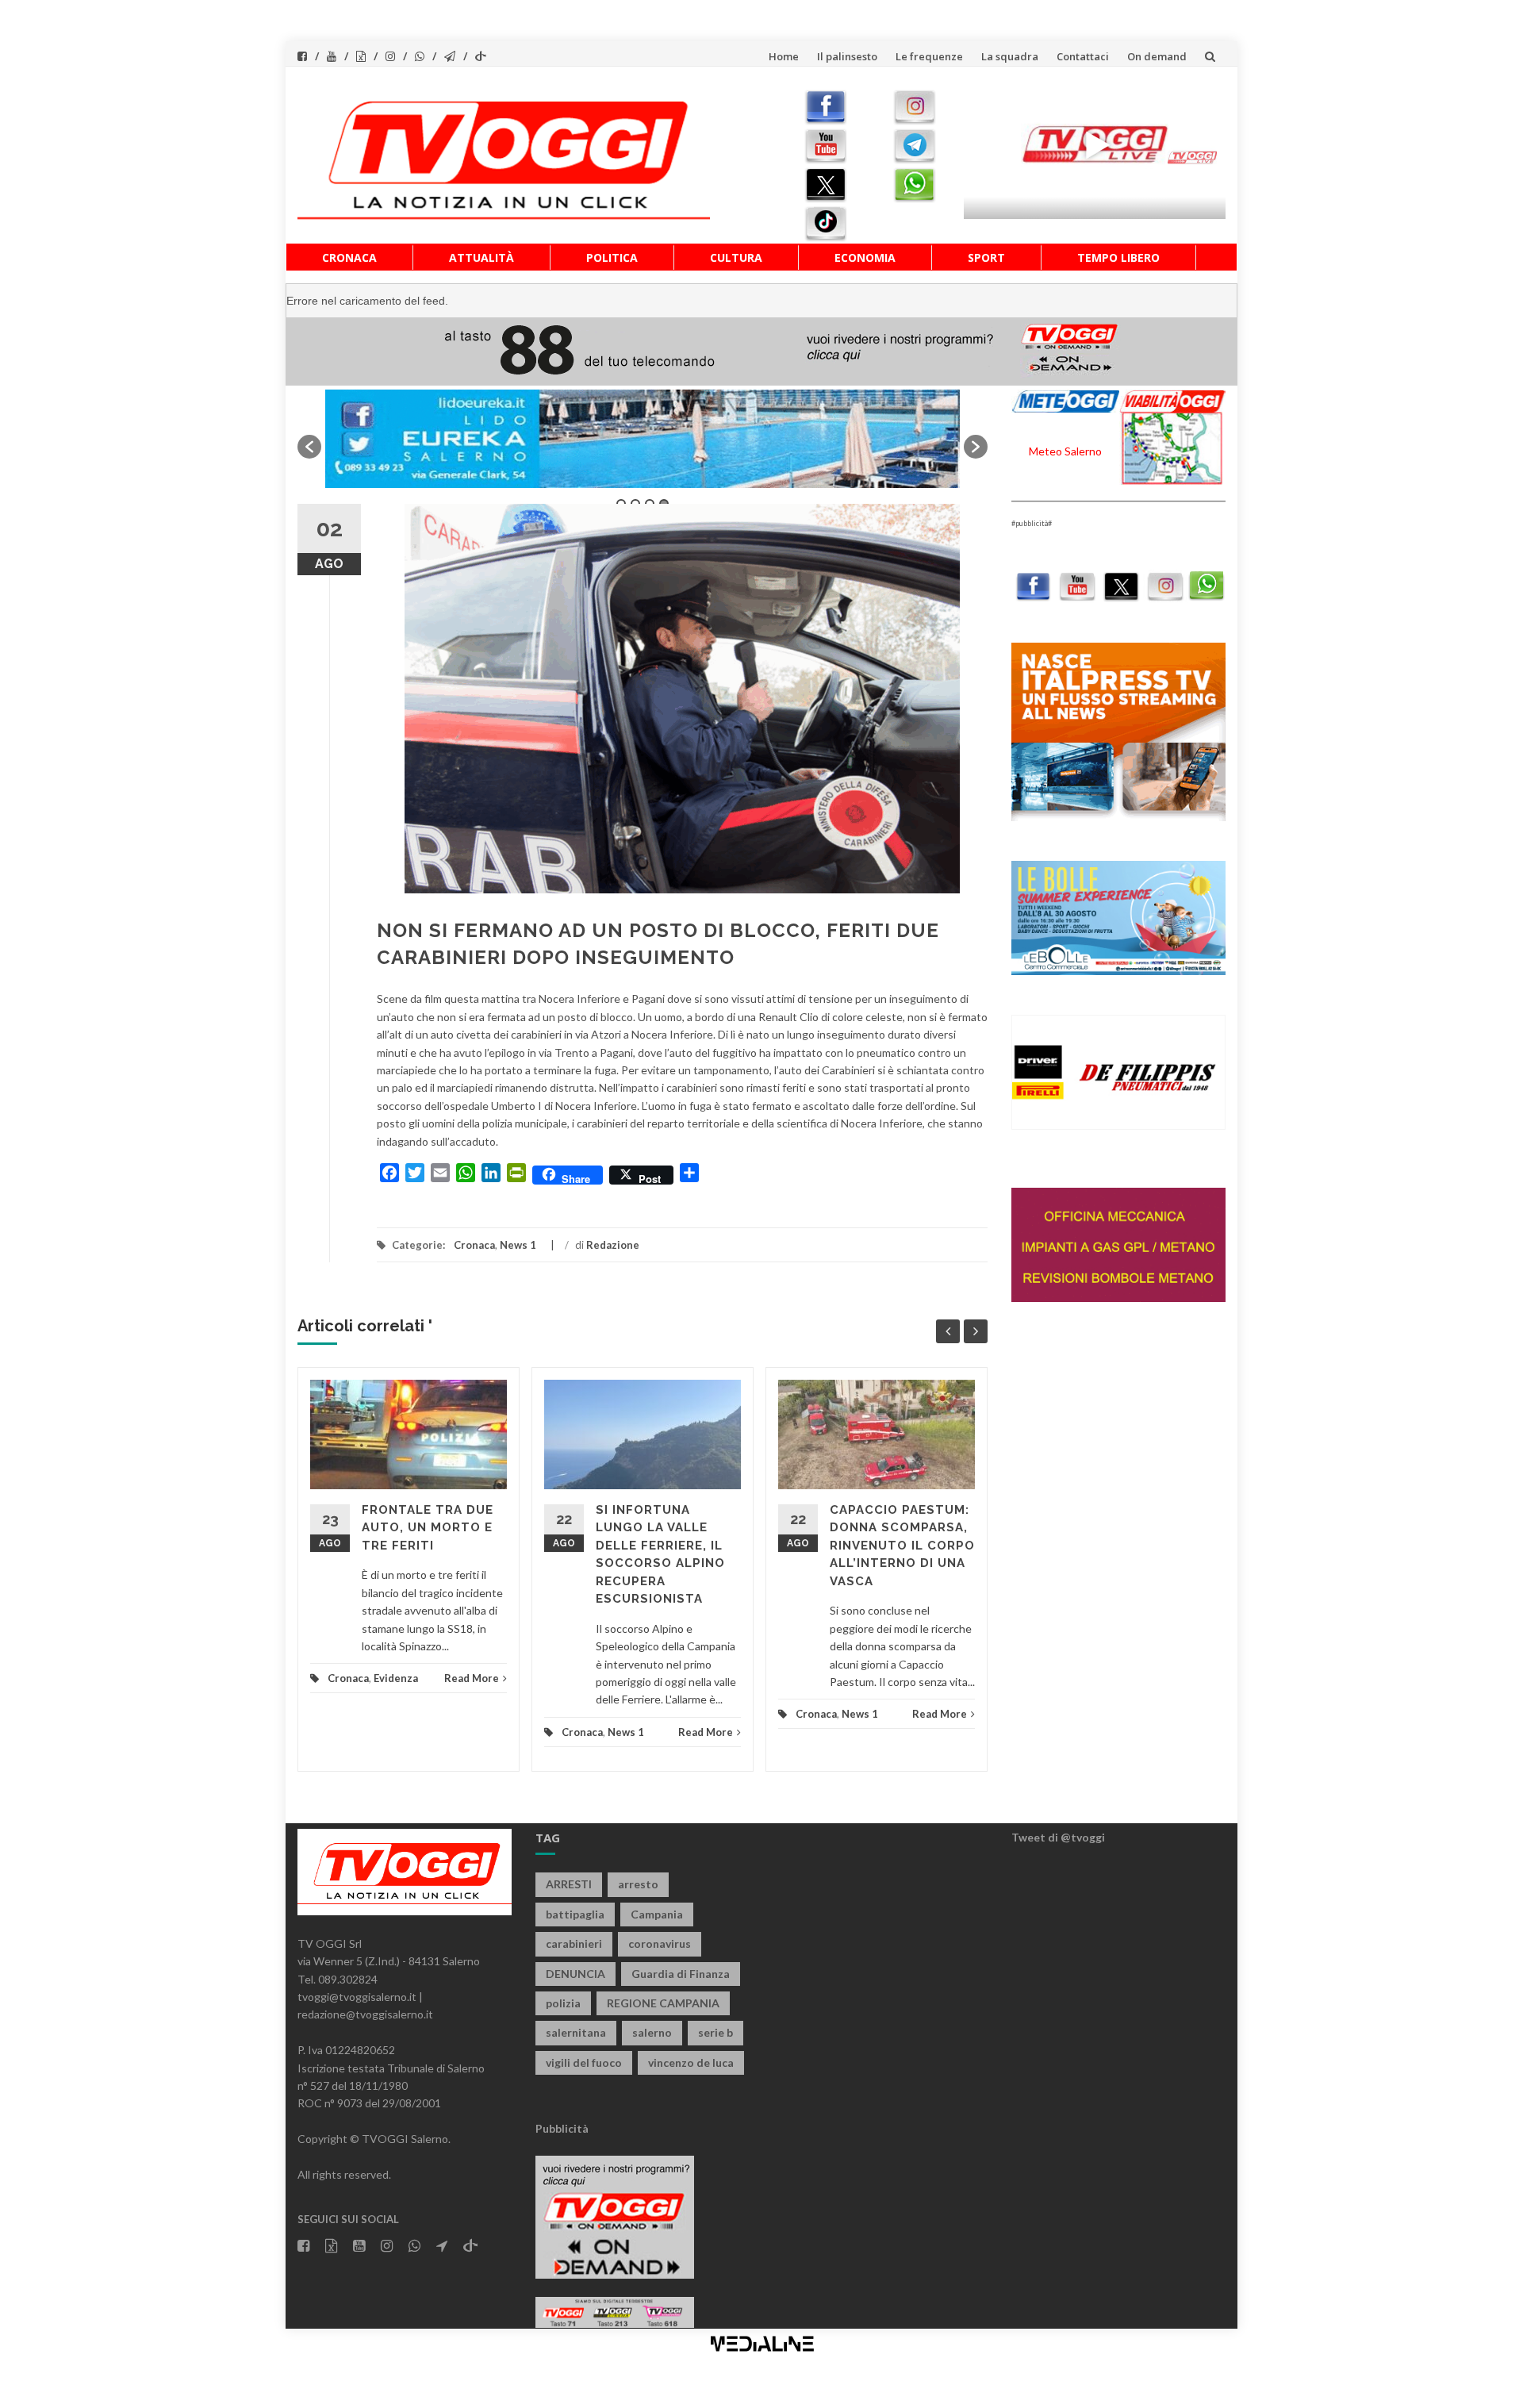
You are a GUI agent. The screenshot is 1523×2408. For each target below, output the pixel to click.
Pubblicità (562, 2128)
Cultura (736, 257)
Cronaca (349, 257)
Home (784, 56)
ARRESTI (569, 1884)
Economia (865, 257)
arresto (638, 1884)
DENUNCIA (575, 1974)
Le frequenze (929, 56)
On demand (1157, 56)
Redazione (613, 1245)
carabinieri (574, 1943)
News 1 (518, 1245)
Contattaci (1083, 56)
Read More (472, 1678)
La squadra (1010, 56)
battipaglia (575, 1914)
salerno (652, 2032)
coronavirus (660, 1943)
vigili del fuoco (584, 2062)
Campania (657, 1914)
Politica (612, 257)
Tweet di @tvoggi (1058, 1837)
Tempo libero (1118, 257)
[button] (309, 447)
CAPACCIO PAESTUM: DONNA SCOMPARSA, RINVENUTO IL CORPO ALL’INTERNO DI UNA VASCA (902, 1546)
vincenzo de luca (691, 2062)
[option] (643, 439)
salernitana (576, 2032)
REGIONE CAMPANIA (663, 2003)
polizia (563, 2003)
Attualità (481, 257)
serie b (715, 2032)
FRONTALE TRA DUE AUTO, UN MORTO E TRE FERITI (428, 1528)
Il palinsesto (847, 56)
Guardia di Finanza (681, 1974)
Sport (986, 257)
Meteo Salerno (1065, 451)
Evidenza (396, 1678)
